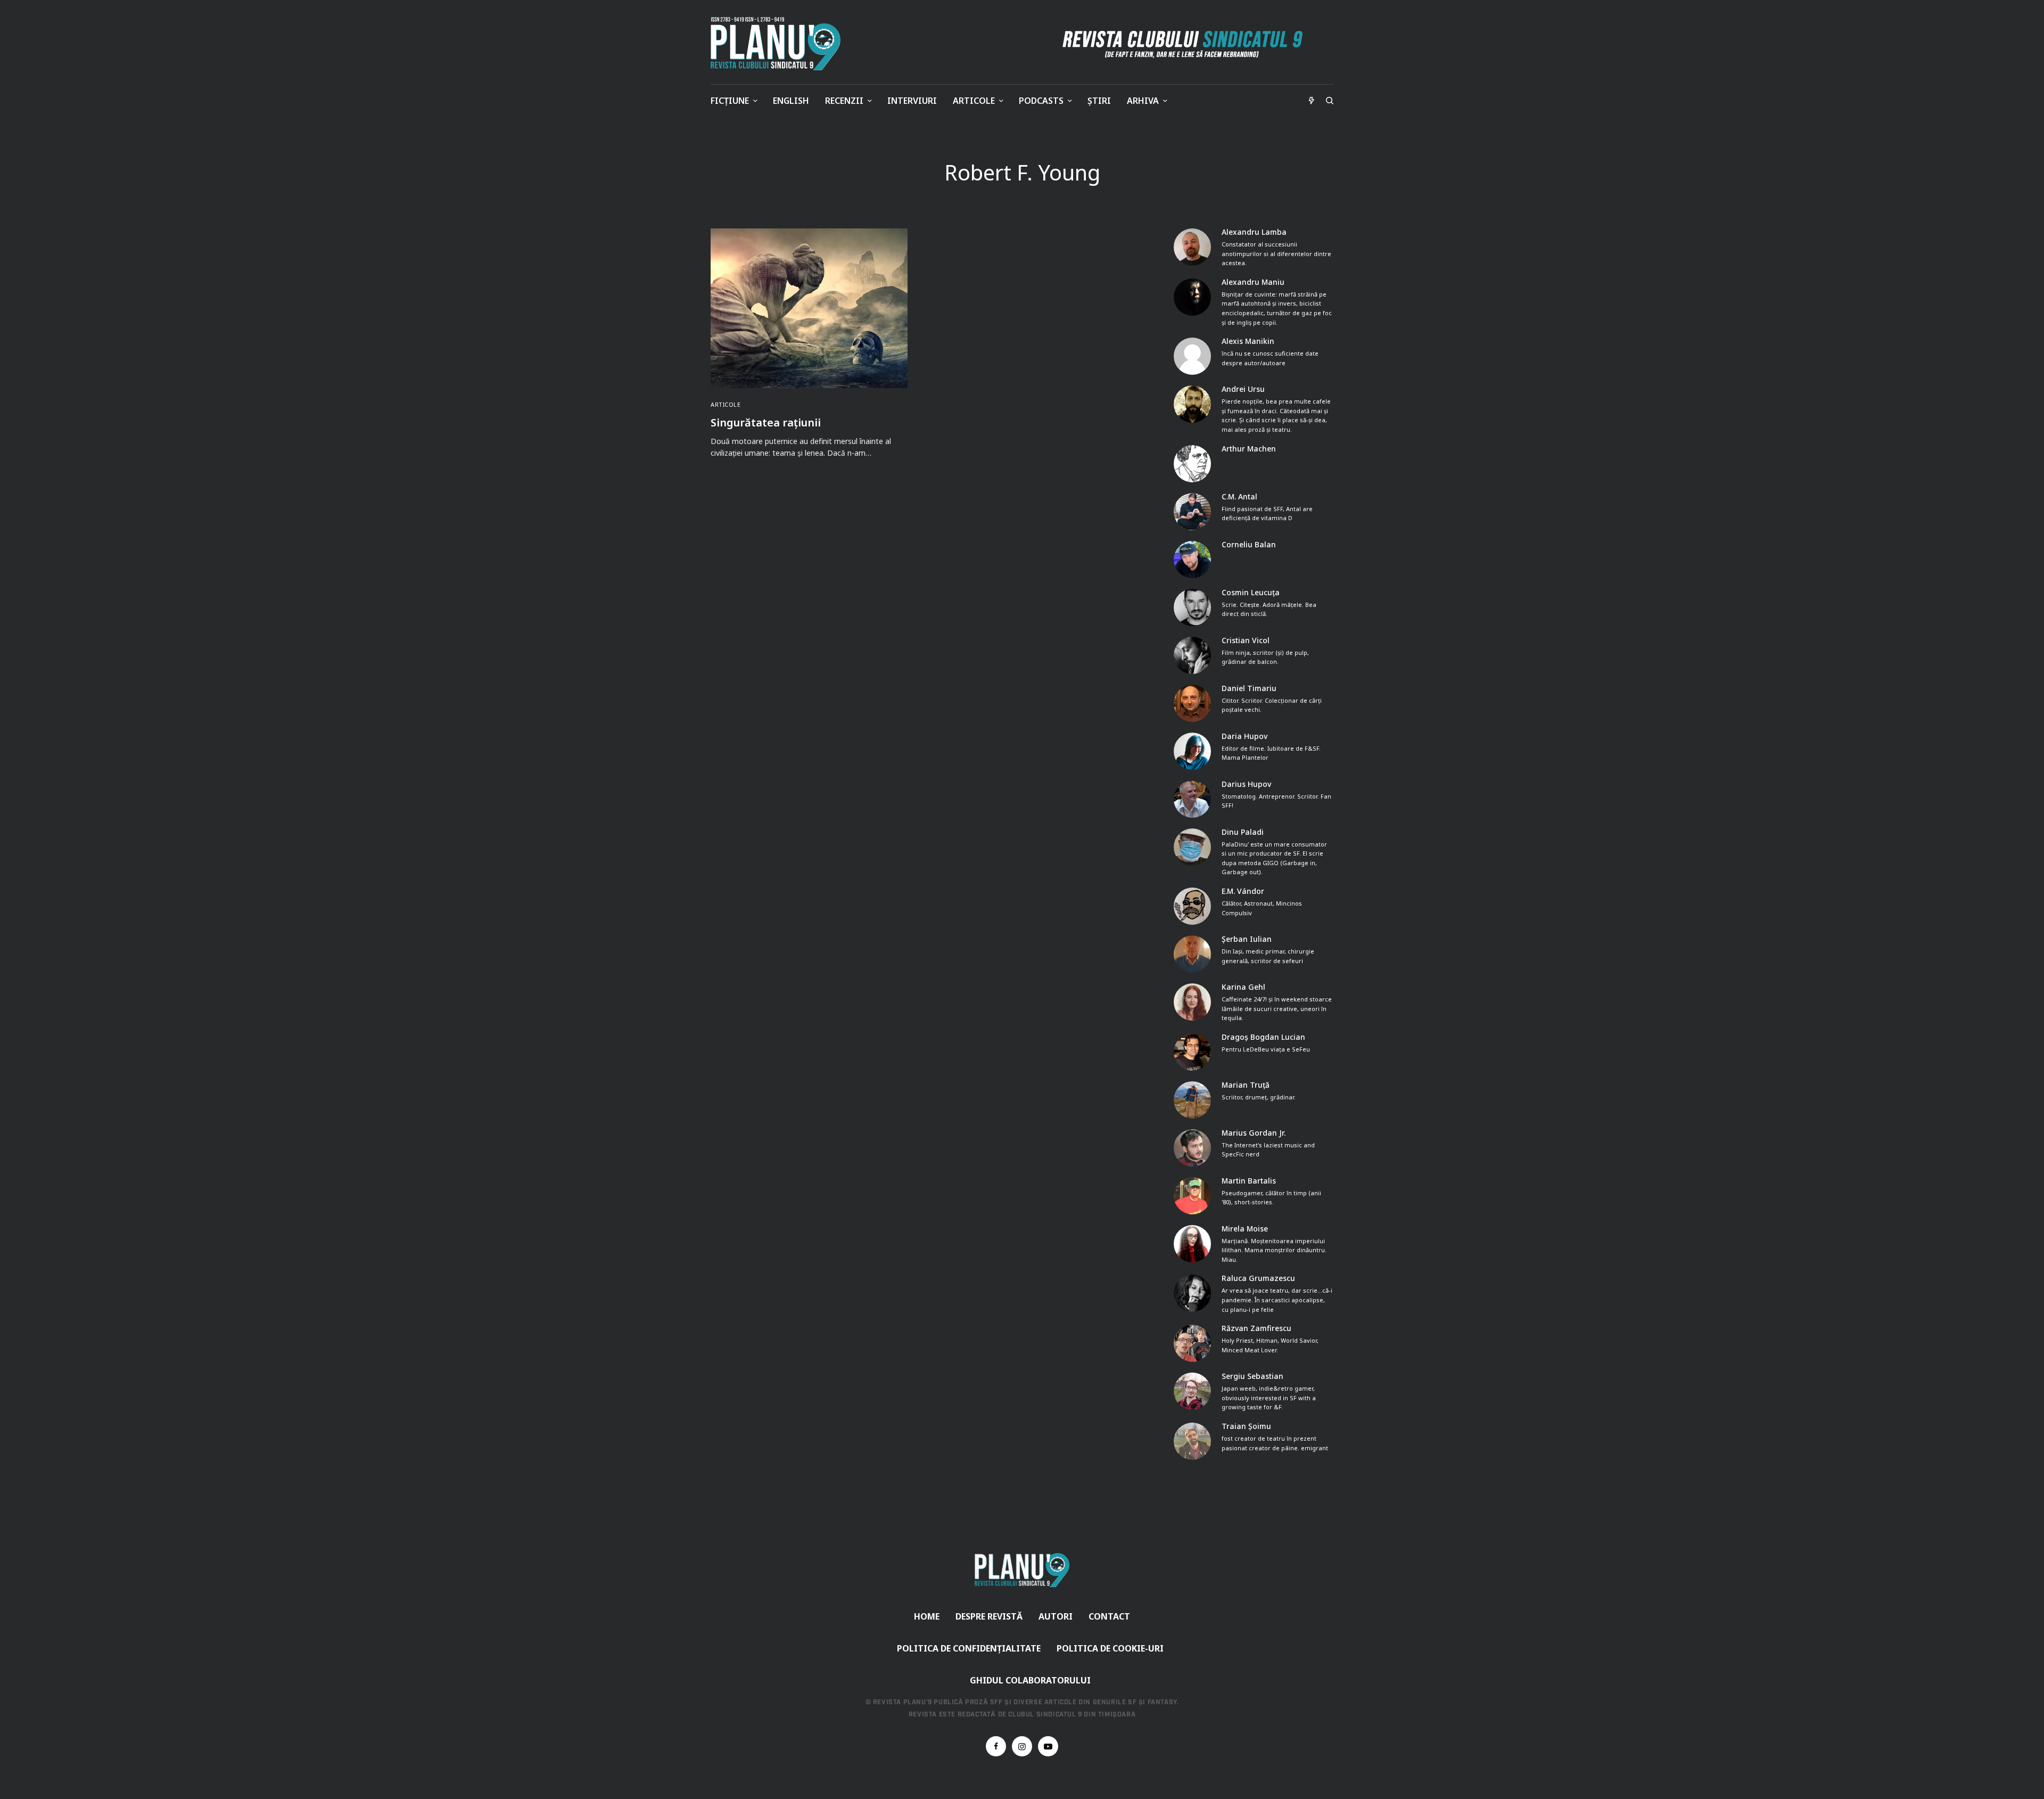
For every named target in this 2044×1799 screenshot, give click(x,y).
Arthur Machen (1249, 449)
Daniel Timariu (1249, 688)
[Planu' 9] (778, 44)
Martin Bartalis (1249, 1181)
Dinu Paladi (1243, 832)
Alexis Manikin (1248, 341)
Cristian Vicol (1246, 640)
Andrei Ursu (1243, 389)
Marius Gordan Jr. (1254, 1133)
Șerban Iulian (1247, 939)
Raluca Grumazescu (1258, 1278)
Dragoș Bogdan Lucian (1263, 1037)
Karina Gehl (1243, 987)
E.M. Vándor (1243, 891)
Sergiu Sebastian (1252, 1376)
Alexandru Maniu (1253, 282)
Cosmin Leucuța (1251, 593)
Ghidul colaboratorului (1030, 1680)
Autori (1056, 1616)
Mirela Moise (1245, 1229)
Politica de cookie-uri (1110, 1648)
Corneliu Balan (1249, 545)
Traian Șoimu (1246, 1426)
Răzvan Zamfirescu (1256, 1328)
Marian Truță (1246, 1085)
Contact (1109, 1616)
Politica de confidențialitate (969, 1648)
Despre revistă (989, 1616)
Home (927, 1616)
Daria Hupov (1244, 736)
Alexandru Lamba (1254, 232)
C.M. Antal (1239, 497)
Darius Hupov (1246, 784)
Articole (726, 404)
